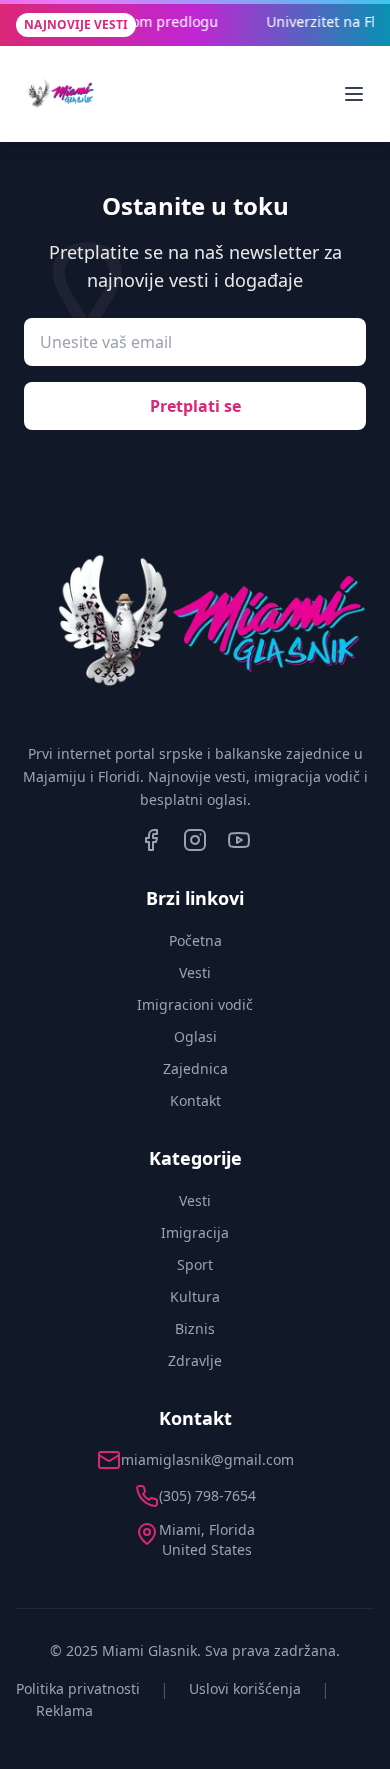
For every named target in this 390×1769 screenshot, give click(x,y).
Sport (195, 1264)
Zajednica (195, 1068)
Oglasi (195, 1036)
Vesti (195, 972)
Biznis (195, 1328)
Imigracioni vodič (195, 1004)
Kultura (195, 1296)
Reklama (64, 1710)
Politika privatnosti (78, 1688)
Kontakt (195, 1100)
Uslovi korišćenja (245, 1688)
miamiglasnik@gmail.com (207, 1459)
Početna (195, 940)
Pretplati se (195, 406)
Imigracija (195, 1232)
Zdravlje (195, 1360)
